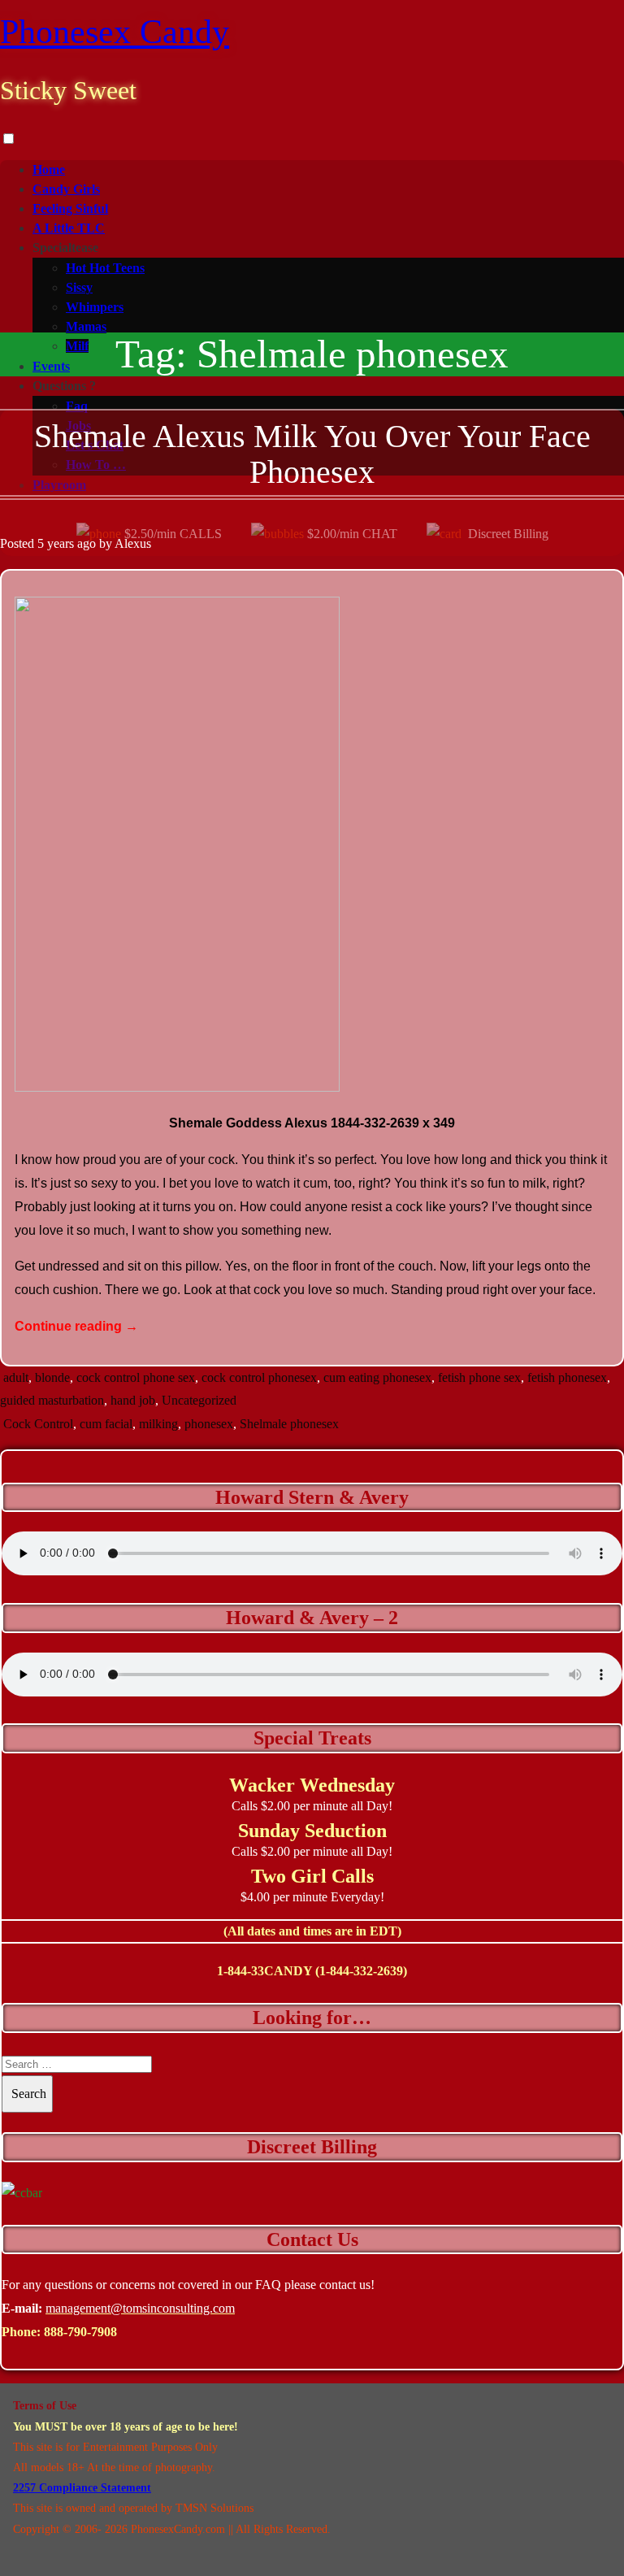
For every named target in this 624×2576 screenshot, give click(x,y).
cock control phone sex (136, 1377)
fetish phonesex (567, 1377)
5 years (56, 543)
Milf (77, 346)
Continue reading (76, 1326)
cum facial (106, 1424)
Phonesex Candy (115, 32)
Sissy (79, 287)
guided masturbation (52, 1400)
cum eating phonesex (377, 1377)
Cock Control (38, 1424)
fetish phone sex (479, 1377)
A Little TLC (69, 228)
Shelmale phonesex (289, 1424)
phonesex (209, 1424)
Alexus (133, 543)
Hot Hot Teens (105, 268)
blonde (52, 1377)
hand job (133, 1400)
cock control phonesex (259, 1377)
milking (158, 1424)
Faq (77, 406)
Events (51, 366)
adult (16, 1377)
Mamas (86, 326)
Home (49, 169)
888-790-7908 (80, 2332)
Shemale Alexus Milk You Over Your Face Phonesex (312, 454)
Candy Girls (66, 189)
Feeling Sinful (70, 209)
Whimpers (95, 307)
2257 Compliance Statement (82, 2488)
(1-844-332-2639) (361, 1971)
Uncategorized (199, 1400)
